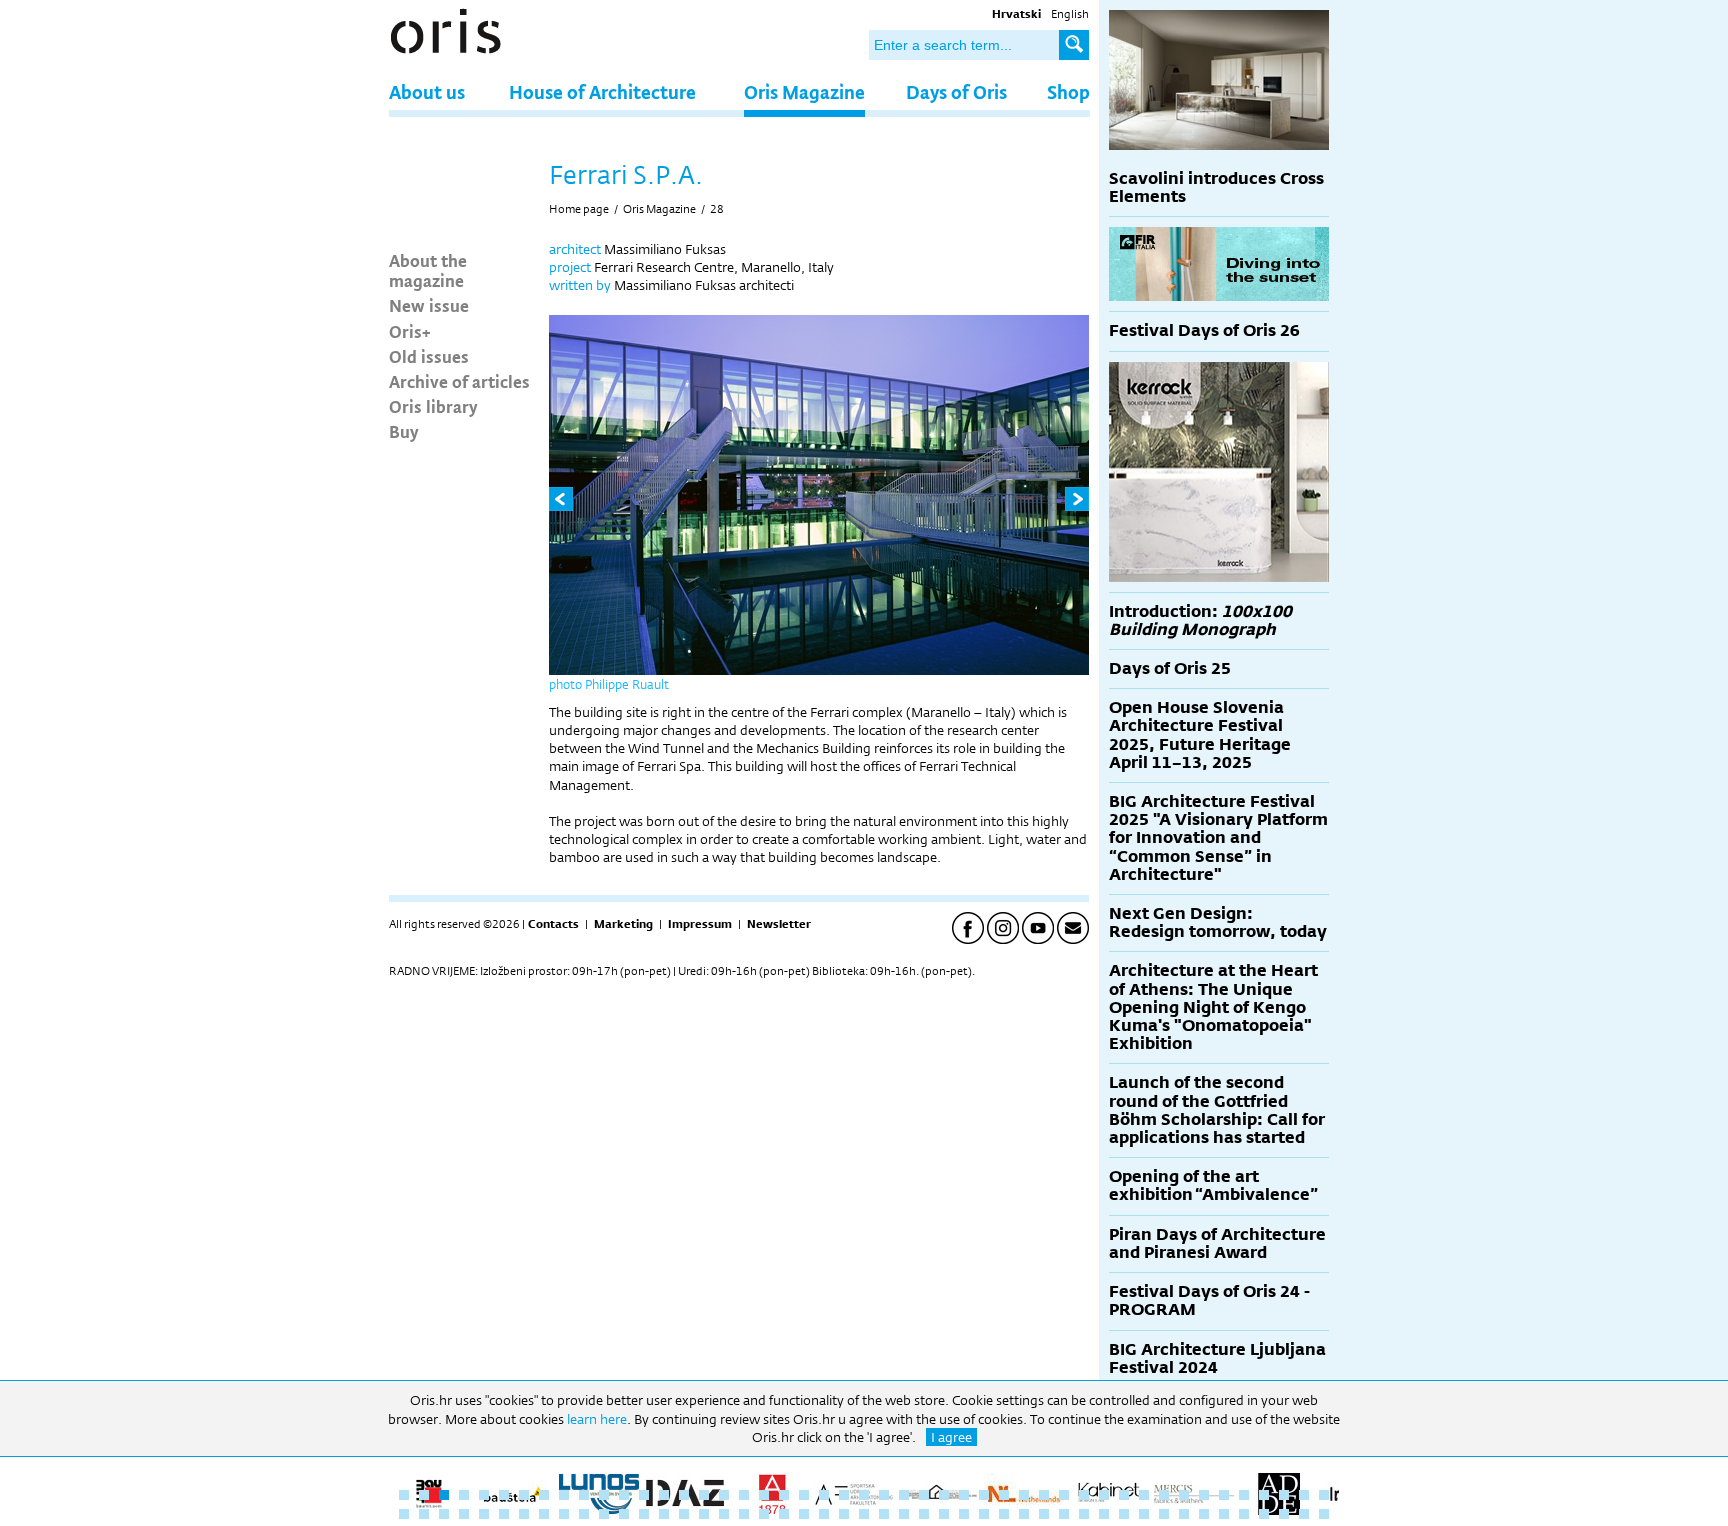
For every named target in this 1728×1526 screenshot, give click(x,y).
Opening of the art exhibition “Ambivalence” (1213, 1185)
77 (984, 1514)
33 (1044, 1495)
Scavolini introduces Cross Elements (1216, 187)
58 (604, 1514)
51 (464, 1514)
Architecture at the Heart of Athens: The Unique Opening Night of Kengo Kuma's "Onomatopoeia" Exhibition (1213, 1007)
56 (564, 1514)
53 (504, 1514)
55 (544, 1514)
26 (904, 1495)
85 (1144, 1514)
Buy (404, 431)
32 (1024, 1495)
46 (1304, 1495)
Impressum (700, 924)
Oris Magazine (804, 91)
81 (1064, 1514)
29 (964, 1495)
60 (644, 1514)
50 (444, 1514)
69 (824, 1514)
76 (964, 1514)
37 (1124, 1495)
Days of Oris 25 (1170, 668)
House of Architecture (602, 91)
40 (1184, 1495)
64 (724, 1514)
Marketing (623, 924)
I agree (951, 1437)
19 (764, 1495)
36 (1104, 1495)
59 (624, 1514)
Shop (1068, 91)
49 (424, 1514)
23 (844, 1495)
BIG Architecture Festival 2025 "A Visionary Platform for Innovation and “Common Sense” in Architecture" (1218, 838)
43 (1244, 1495)
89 (1224, 1514)
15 (684, 1495)
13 (644, 1495)
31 (1004, 1495)
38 (1144, 1495)
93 (1304, 1514)
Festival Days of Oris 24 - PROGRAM (1209, 1300)
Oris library (433, 406)
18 (744, 1495)
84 (1124, 1514)
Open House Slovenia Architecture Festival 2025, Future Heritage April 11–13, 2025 (1200, 735)
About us (427, 91)
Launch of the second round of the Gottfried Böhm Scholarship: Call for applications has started (1217, 1110)
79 (1024, 1514)
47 (1324, 1495)
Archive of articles (459, 381)
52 (484, 1514)
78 (1004, 1514)
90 (1244, 1514)
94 (1324, 1514)
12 (624, 1495)
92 (1284, 1514)
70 (844, 1514)
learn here (597, 1419)
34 (1064, 1495)
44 (1264, 1495)
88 (1204, 1514)
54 (524, 1514)
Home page (579, 209)
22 (824, 1495)
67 (784, 1514)
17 (724, 1495)
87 (1184, 1514)
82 (1084, 1514)
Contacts (553, 924)
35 (1084, 1495)
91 (1264, 1514)
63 (704, 1514)
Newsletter (779, 924)
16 (704, 1495)
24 (864, 1495)
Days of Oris (956, 91)
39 (1164, 1495)
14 (664, 1495)
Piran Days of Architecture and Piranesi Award (1217, 1243)
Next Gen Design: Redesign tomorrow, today (1218, 922)
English (1070, 14)
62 (684, 1514)
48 (404, 1514)
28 (717, 209)
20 (784, 1495)
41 (1204, 1495)
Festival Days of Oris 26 (1204, 330)
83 (1104, 1514)
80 (1044, 1514)
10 (584, 1495)
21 (804, 1495)
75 (944, 1514)
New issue (429, 305)
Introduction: (1200, 620)
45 (1284, 1495)
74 (924, 1514)
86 (1164, 1514)
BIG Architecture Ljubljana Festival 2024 (1217, 1358)
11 (604, 1495)
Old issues (429, 356)
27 (924, 1495)
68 (804, 1514)
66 (764, 1514)
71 (864, 1514)
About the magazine (428, 270)
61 (664, 1514)
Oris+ (410, 331)
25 (884, 1495)
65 (744, 1514)
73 (904, 1514)
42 (1224, 1495)
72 (884, 1514)
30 (984, 1495)
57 (584, 1514)
